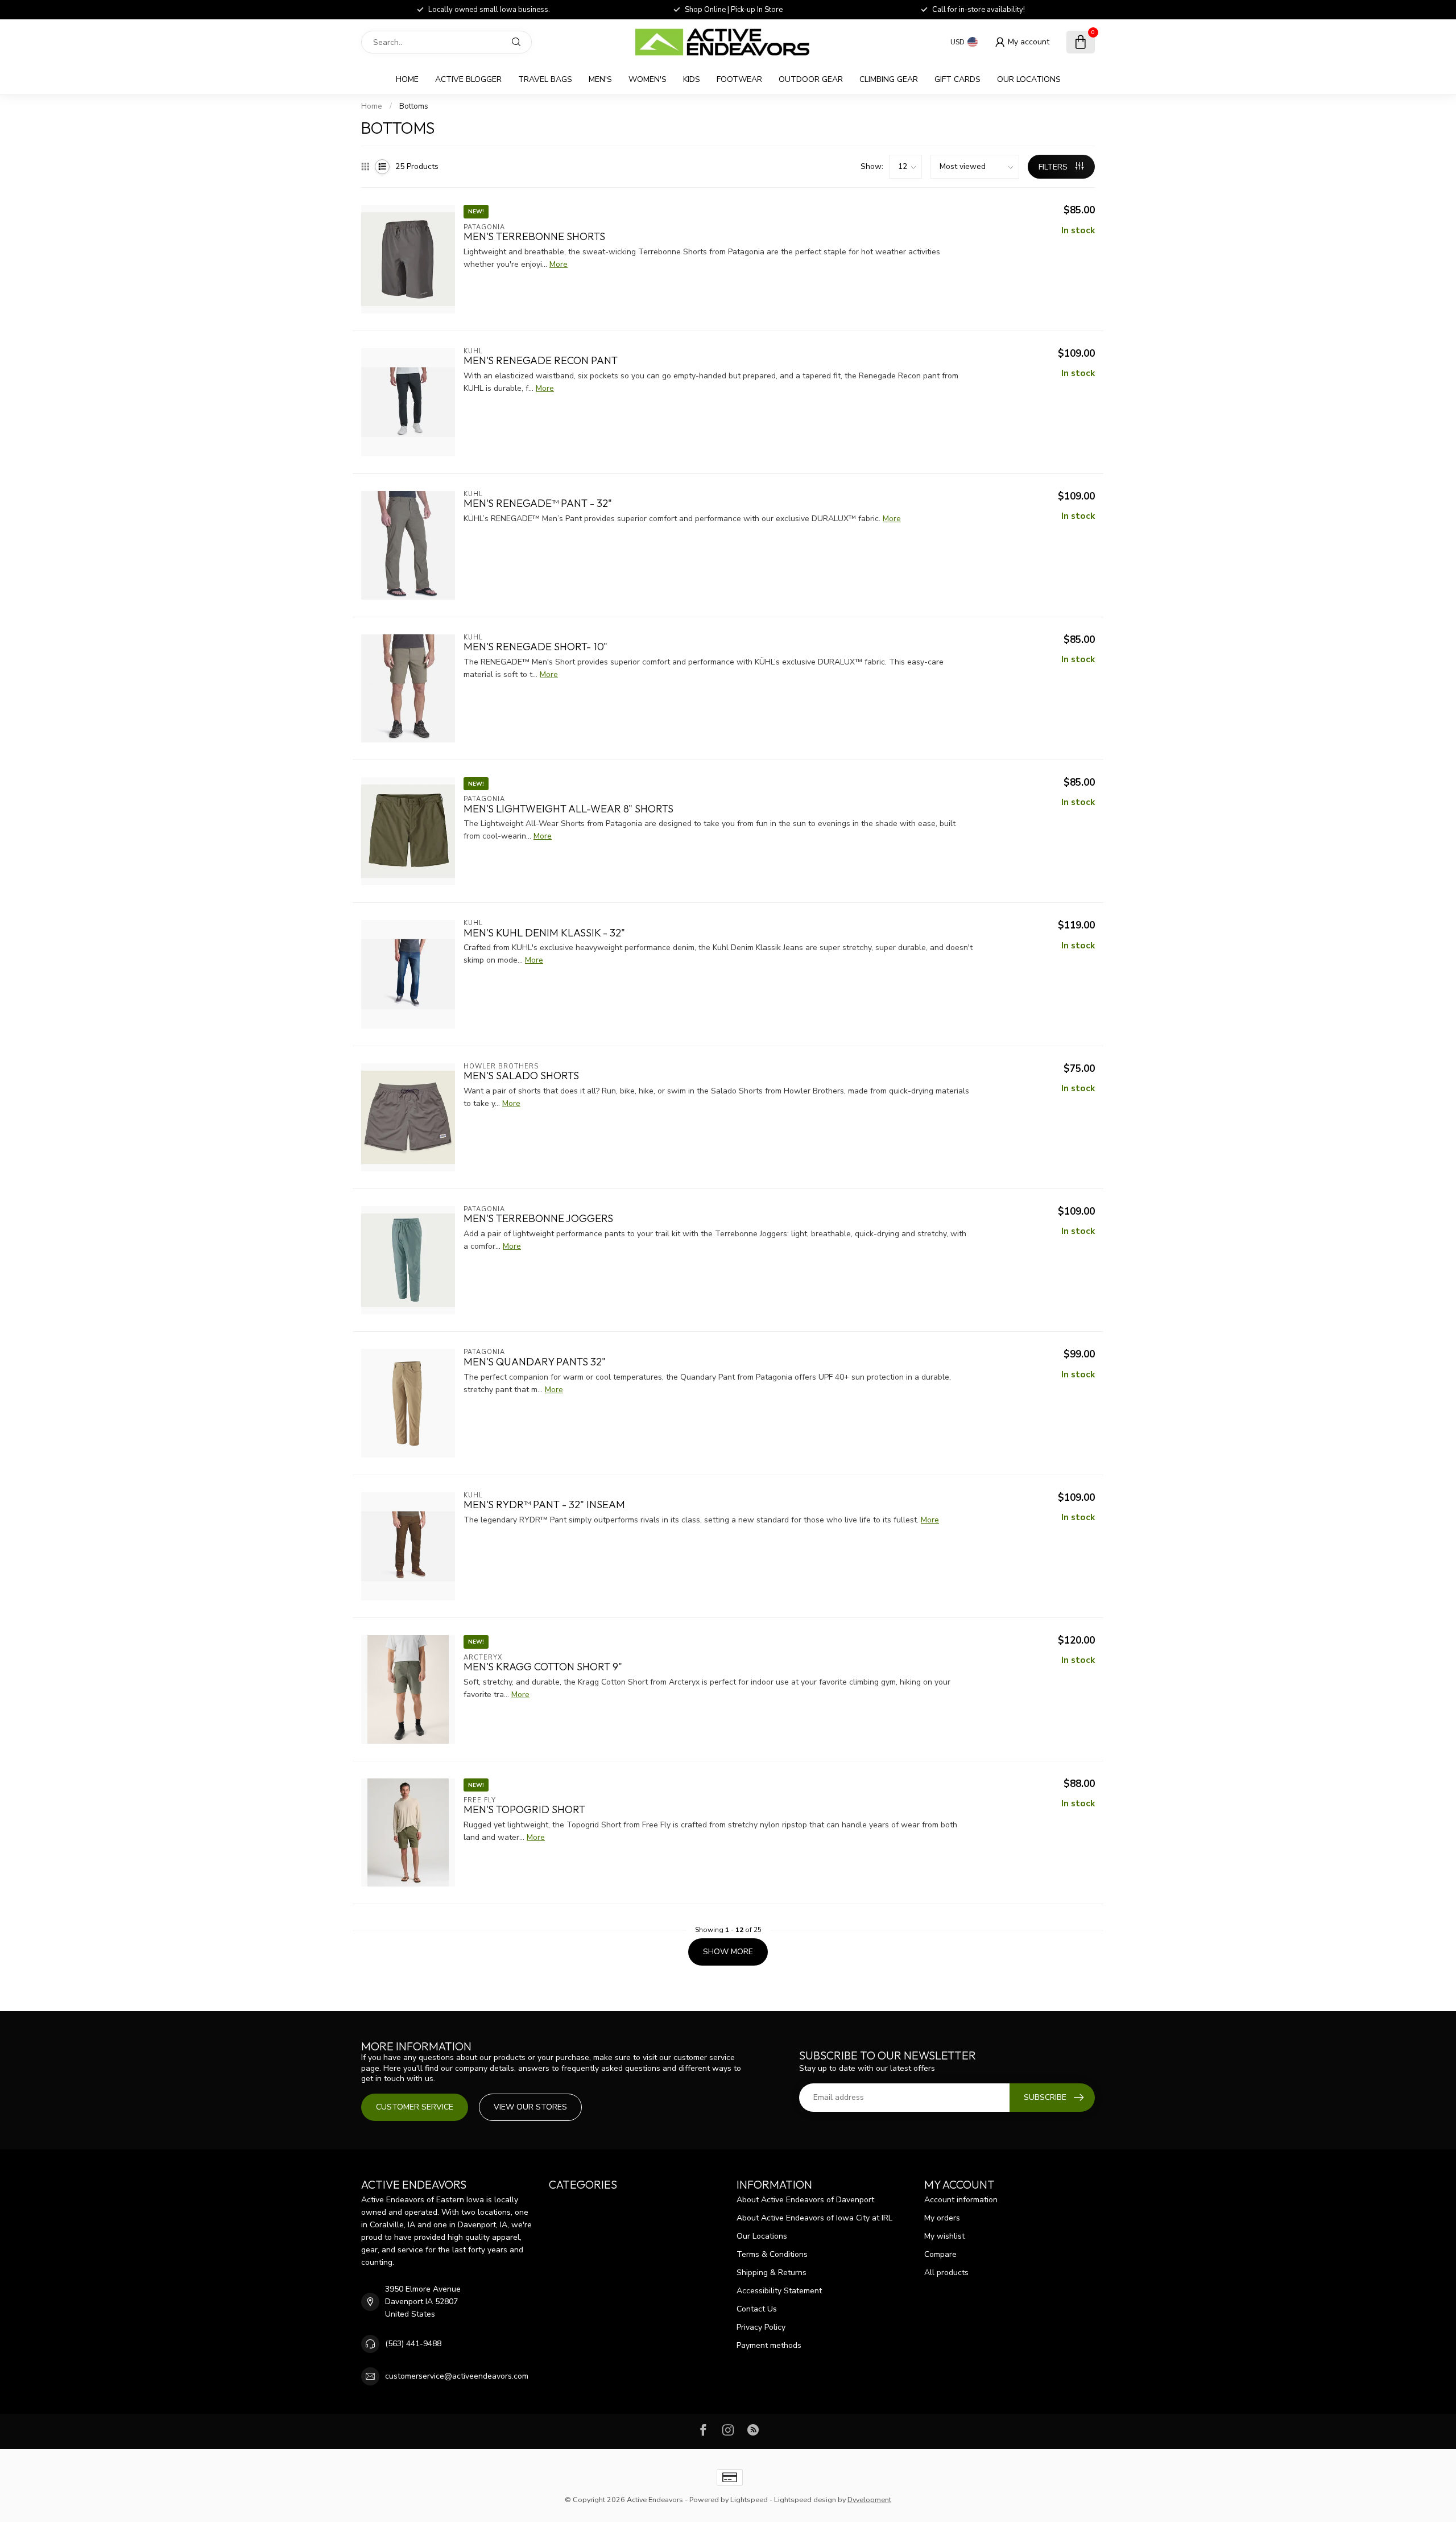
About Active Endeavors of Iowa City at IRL (814, 2218)
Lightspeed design (805, 2500)
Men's (600, 79)
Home (407, 79)
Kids (692, 79)
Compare (940, 2254)
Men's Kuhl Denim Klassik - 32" (544, 933)
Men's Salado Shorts (521, 1076)
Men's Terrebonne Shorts (534, 237)
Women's (648, 79)
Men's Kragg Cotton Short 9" (543, 1667)
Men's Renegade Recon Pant (541, 361)
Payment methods (769, 2345)
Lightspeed (749, 2500)
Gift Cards (957, 79)
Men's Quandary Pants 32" (535, 1362)
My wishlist (944, 2236)
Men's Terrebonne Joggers (538, 1219)
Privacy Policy (761, 2327)
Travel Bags (545, 79)
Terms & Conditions (772, 2254)
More (559, 264)
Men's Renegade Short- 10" (535, 647)
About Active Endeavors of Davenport (805, 2200)
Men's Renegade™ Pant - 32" (538, 503)
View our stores (530, 2107)
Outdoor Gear (811, 79)
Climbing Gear (889, 79)
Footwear (739, 79)
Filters (1054, 167)
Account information (961, 2200)
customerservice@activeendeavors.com (457, 2376)
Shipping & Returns (772, 2273)
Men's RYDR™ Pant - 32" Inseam (544, 1505)
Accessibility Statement (779, 2291)
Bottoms (414, 106)
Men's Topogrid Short (524, 1810)
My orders (942, 2218)
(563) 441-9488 (413, 2344)
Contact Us (757, 2309)
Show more (728, 1952)
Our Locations (1029, 79)
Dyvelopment (869, 2500)
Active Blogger (468, 79)
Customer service (415, 2107)
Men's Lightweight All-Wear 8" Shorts (568, 809)
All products (946, 2273)
